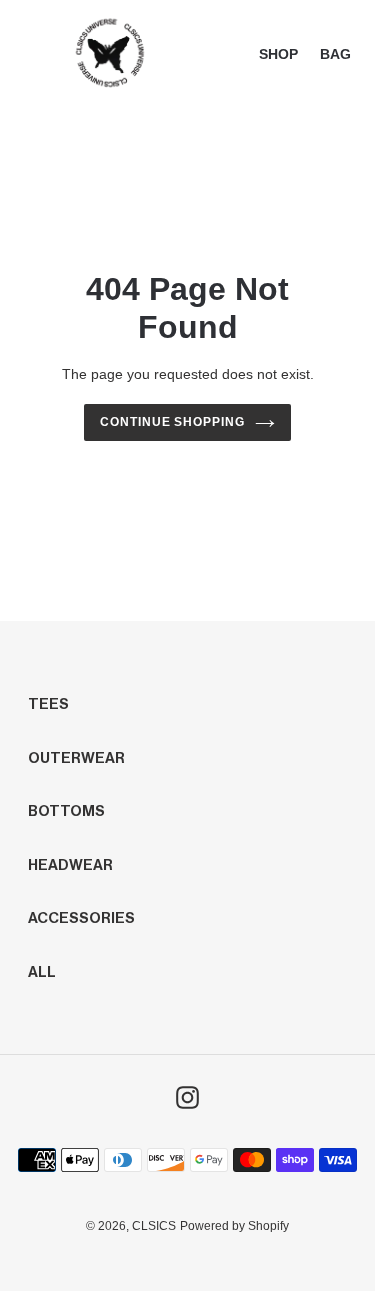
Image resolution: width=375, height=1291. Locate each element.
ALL (42, 972)
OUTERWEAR (76, 758)
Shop (278, 54)
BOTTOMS (66, 811)
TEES (48, 704)
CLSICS (154, 1226)
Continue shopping (173, 422)
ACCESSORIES (81, 918)
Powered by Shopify (234, 1226)
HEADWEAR (70, 865)
